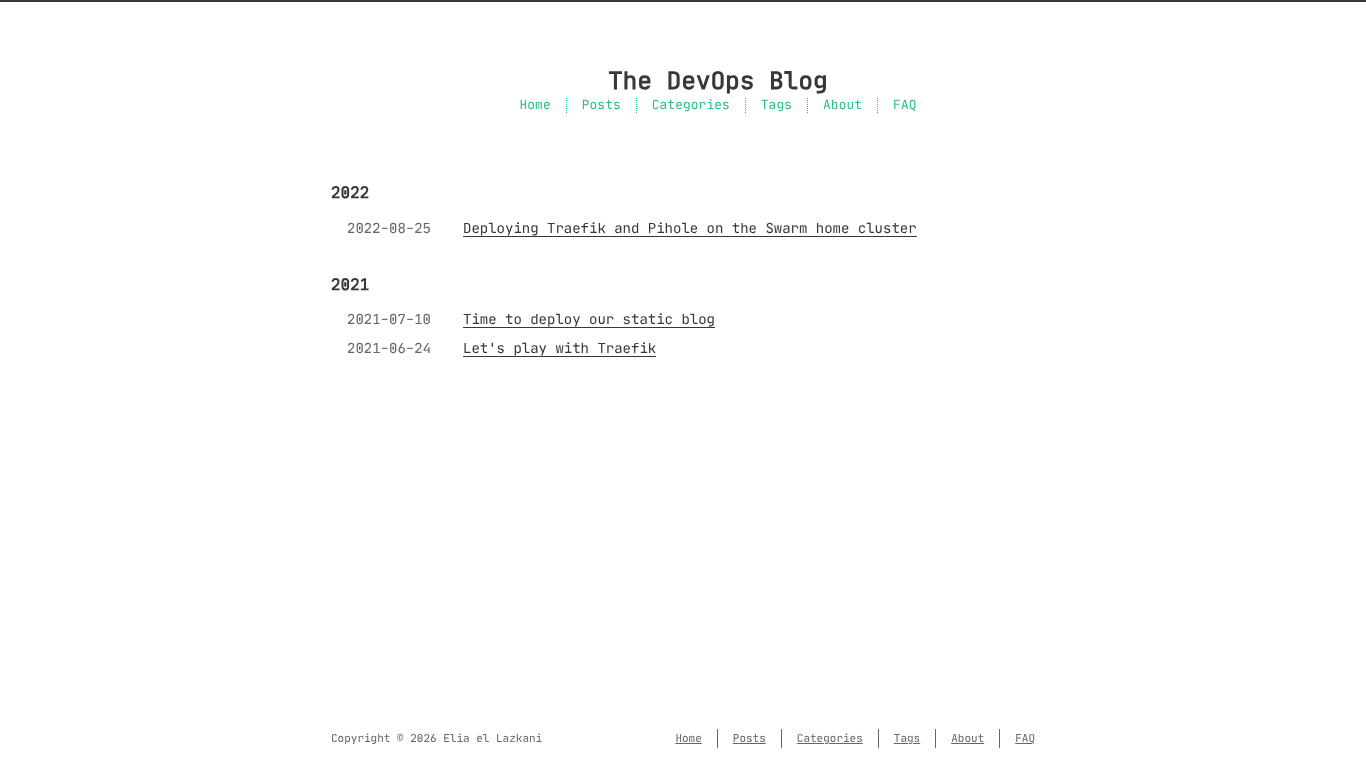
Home (534, 105)
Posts (601, 105)
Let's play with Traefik (559, 348)
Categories (691, 105)
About (842, 105)
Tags (776, 105)
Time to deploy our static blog (589, 319)
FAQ (904, 105)
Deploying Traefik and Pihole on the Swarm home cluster (690, 228)
